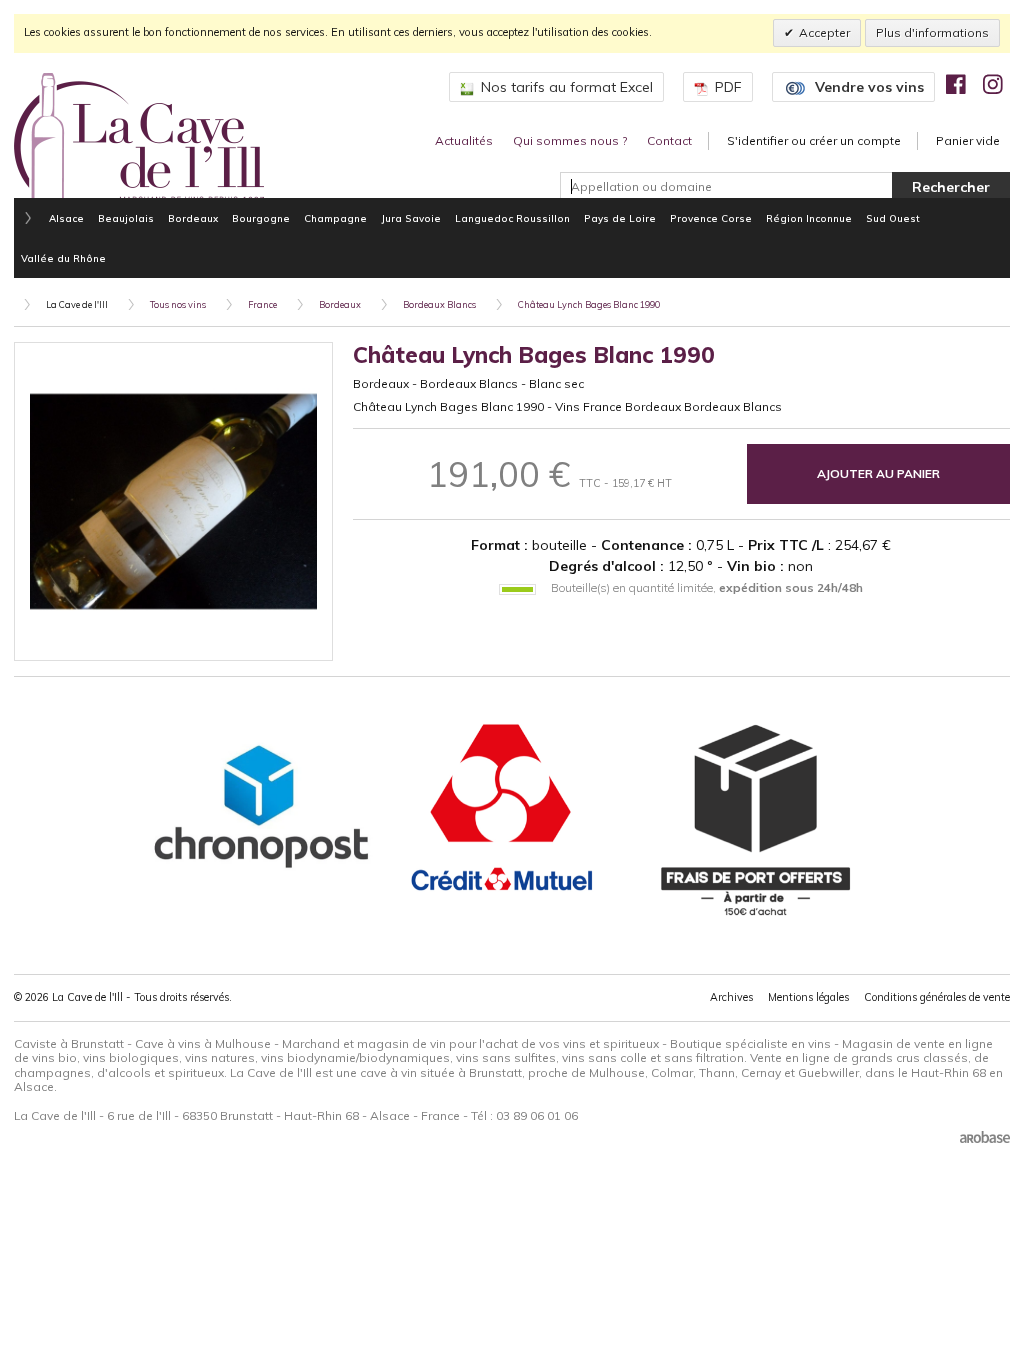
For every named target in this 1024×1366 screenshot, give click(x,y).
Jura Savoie (411, 218)
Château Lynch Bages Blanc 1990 (589, 304)
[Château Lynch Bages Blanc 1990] (173, 501)
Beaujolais (126, 218)
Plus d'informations (932, 32)
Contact (669, 140)
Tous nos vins (178, 304)
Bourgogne (261, 218)
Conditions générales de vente (937, 997)
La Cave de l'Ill (77, 304)
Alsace (66, 218)
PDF (728, 87)
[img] (956, 84)
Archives (731, 997)
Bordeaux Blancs (439, 304)
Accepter (824, 32)
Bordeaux (193, 218)
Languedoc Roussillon (512, 218)
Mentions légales (808, 997)
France (262, 304)
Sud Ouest (893, 218)
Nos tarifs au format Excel (567, 87)
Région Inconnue (809, 218)
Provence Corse (711, 218)
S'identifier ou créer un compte (814, 140)
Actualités (464, 140)
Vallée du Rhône (63, 258)
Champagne (335, 218)
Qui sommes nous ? (570, 140)
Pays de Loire (620, 218)
